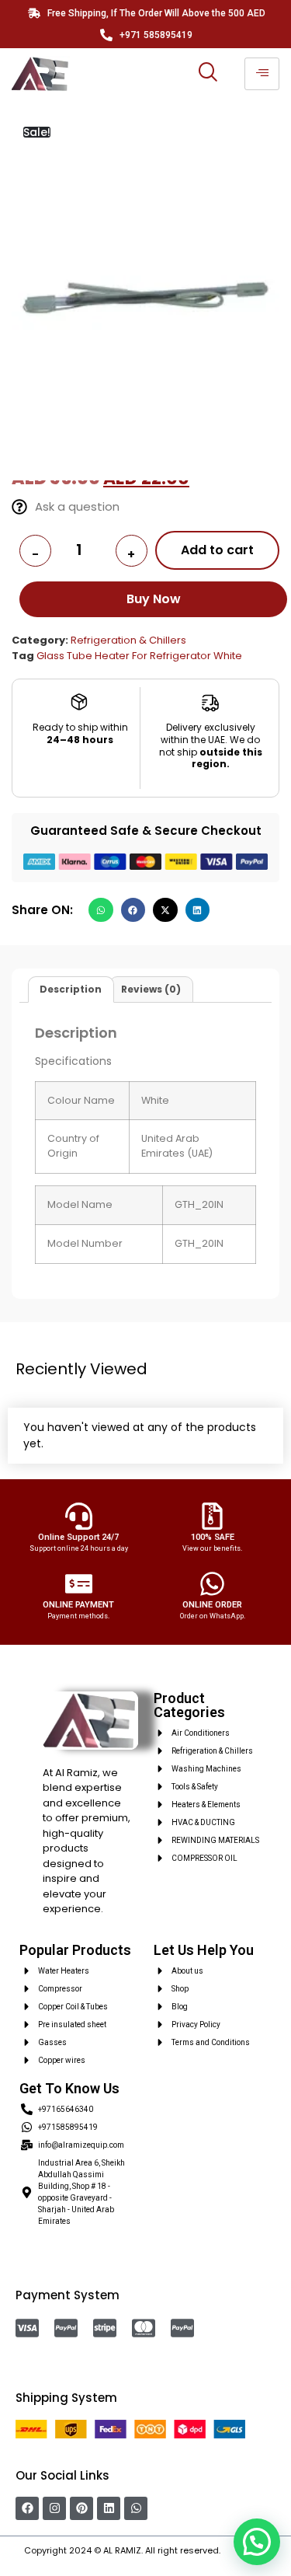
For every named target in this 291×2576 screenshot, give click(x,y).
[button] (101, 910)
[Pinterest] (81, 2508)
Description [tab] (71, 989)
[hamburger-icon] (262, 74)
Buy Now (154, 599)
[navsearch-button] (208, 74)
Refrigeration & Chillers (128, 640)
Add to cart (217, 550)
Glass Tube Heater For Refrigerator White (139, 656)
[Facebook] (27, 2508)
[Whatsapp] (136, 2508)
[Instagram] (54, 2508)
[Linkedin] (109, 2508)
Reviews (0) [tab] (151, 989)
